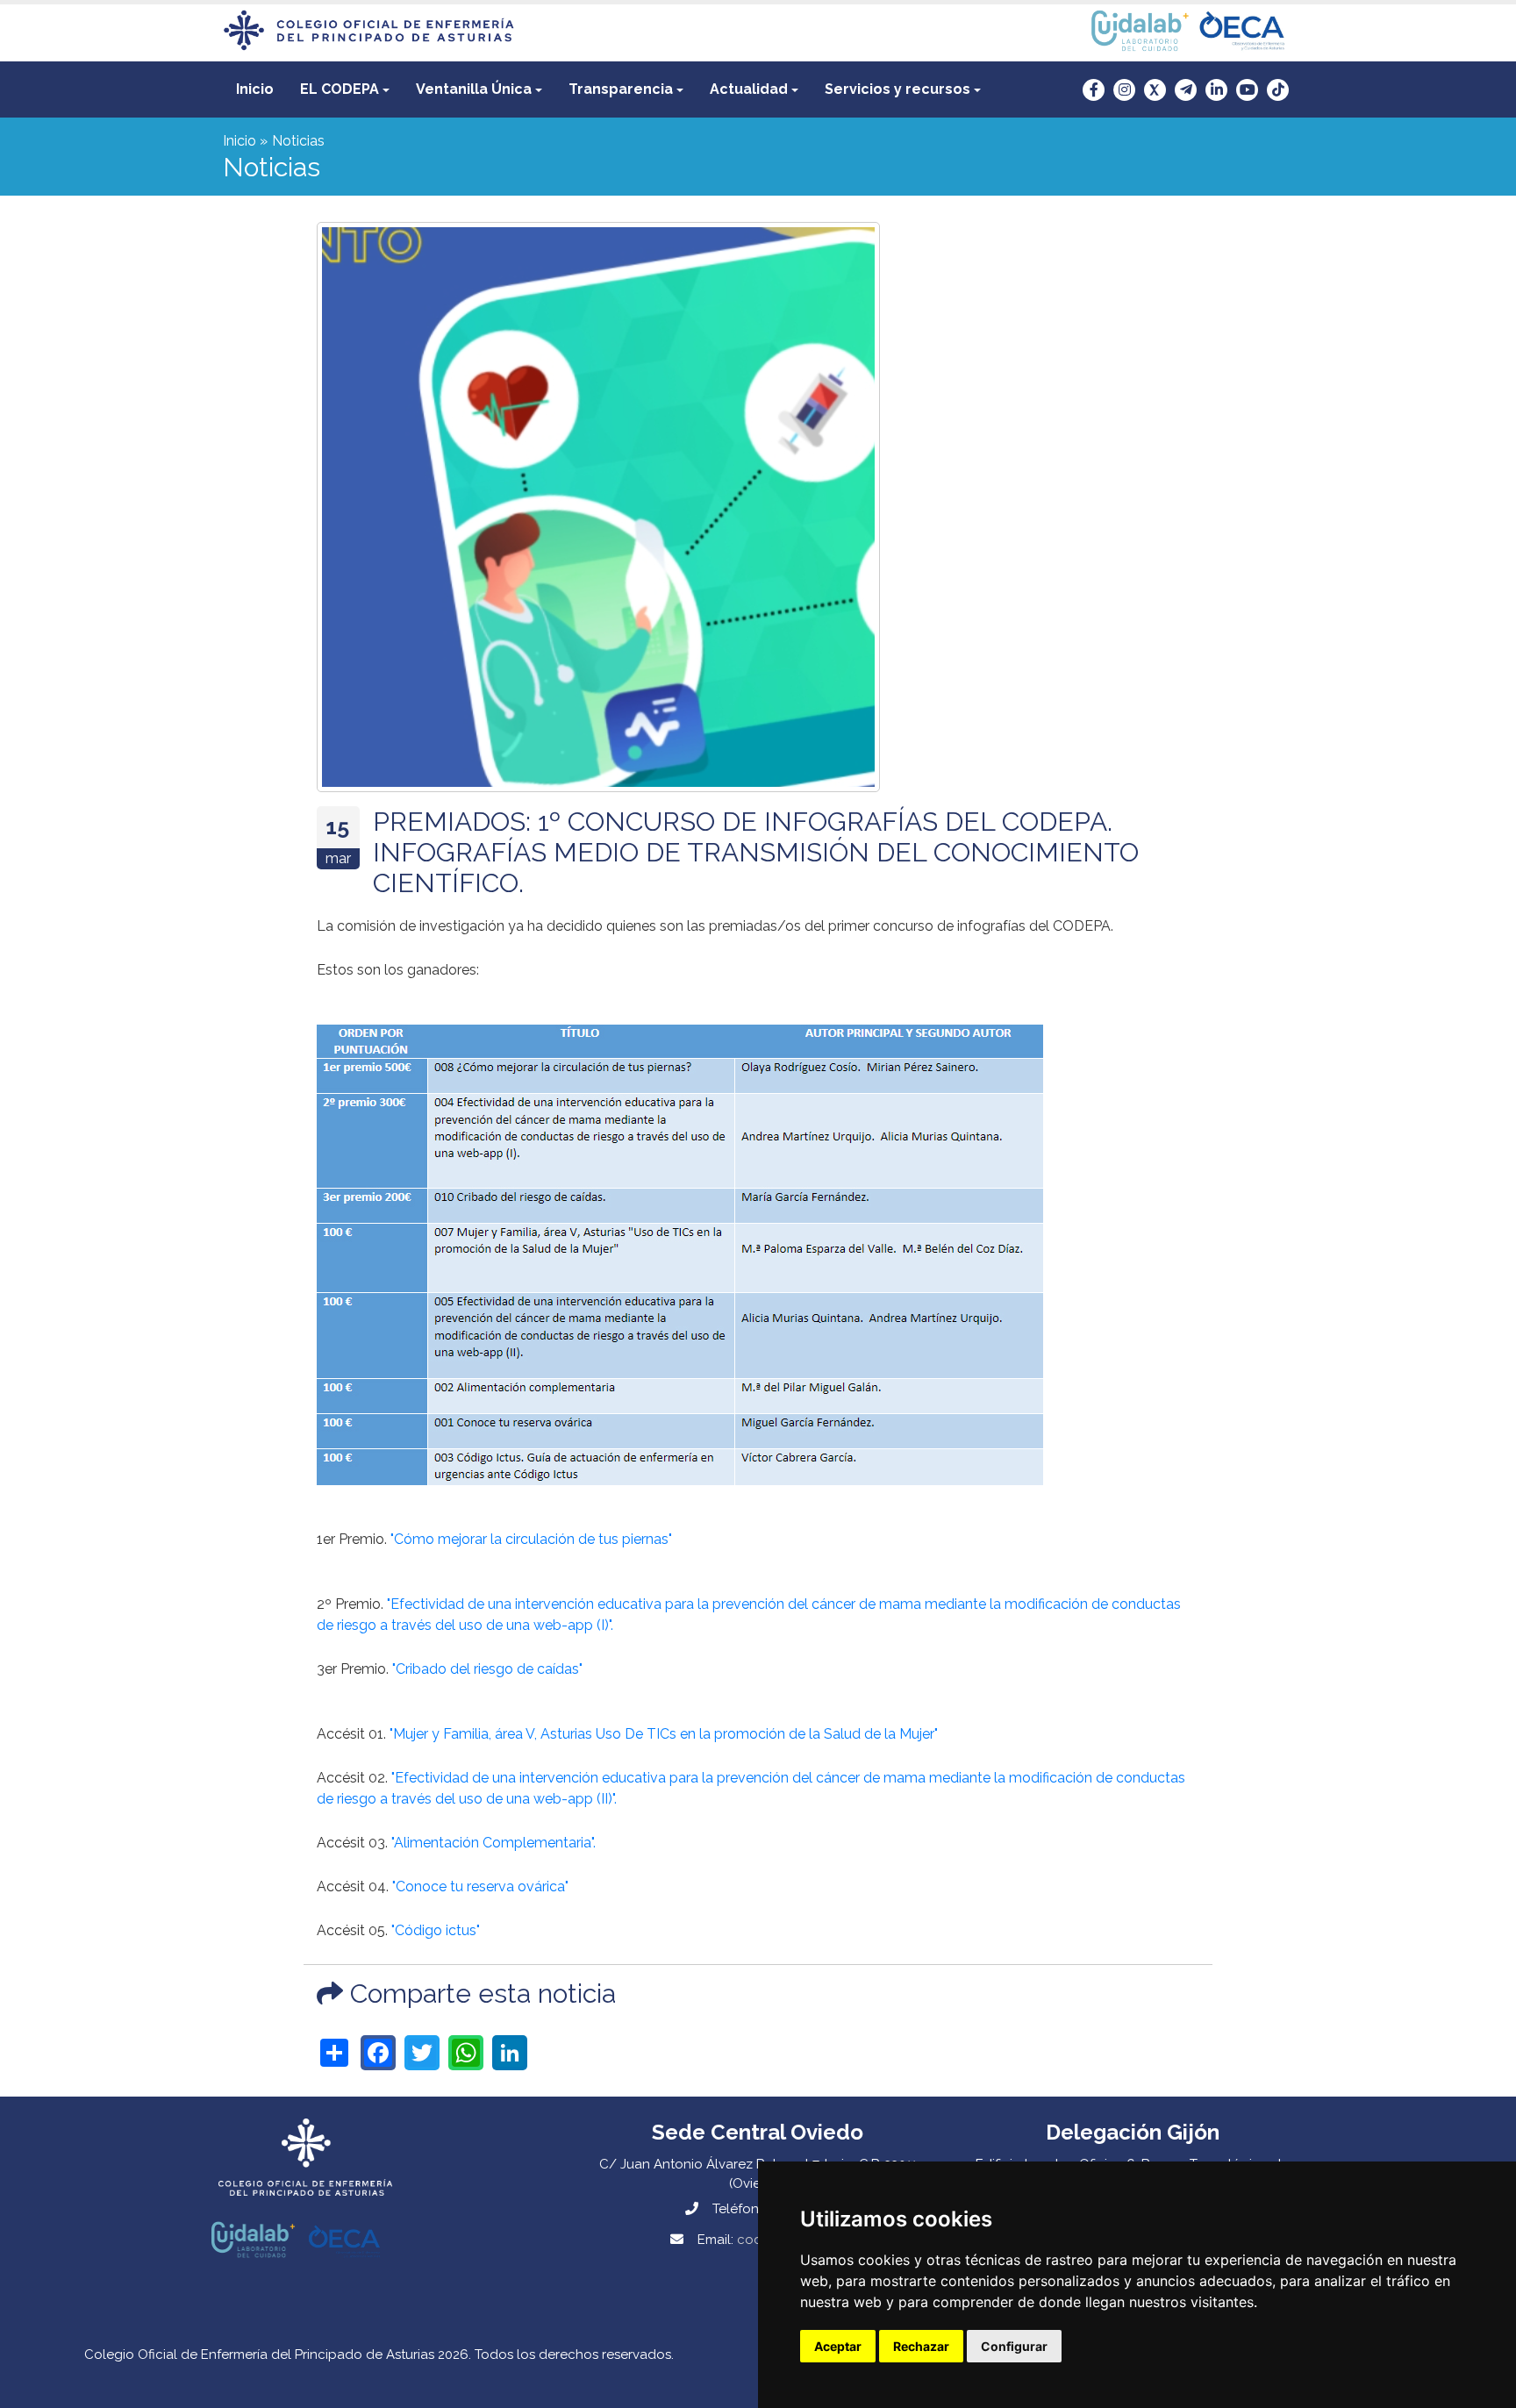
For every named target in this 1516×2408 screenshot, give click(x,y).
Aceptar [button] (838, 2346)
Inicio (255, 89)
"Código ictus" (436, 1930)
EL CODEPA (340, 89)
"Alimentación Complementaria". (493, 1843)
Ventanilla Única (474, 89)
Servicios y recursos (897, 89)
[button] (345, 89)
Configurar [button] (1014, 2346)
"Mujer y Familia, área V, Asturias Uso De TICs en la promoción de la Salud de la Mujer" (664, 1734)
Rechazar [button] (921, 2346)
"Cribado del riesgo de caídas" (487, 1669)
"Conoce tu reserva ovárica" (480, 1886)
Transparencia (621, 89)
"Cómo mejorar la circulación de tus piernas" (531, 1539)
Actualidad (749, 89)
